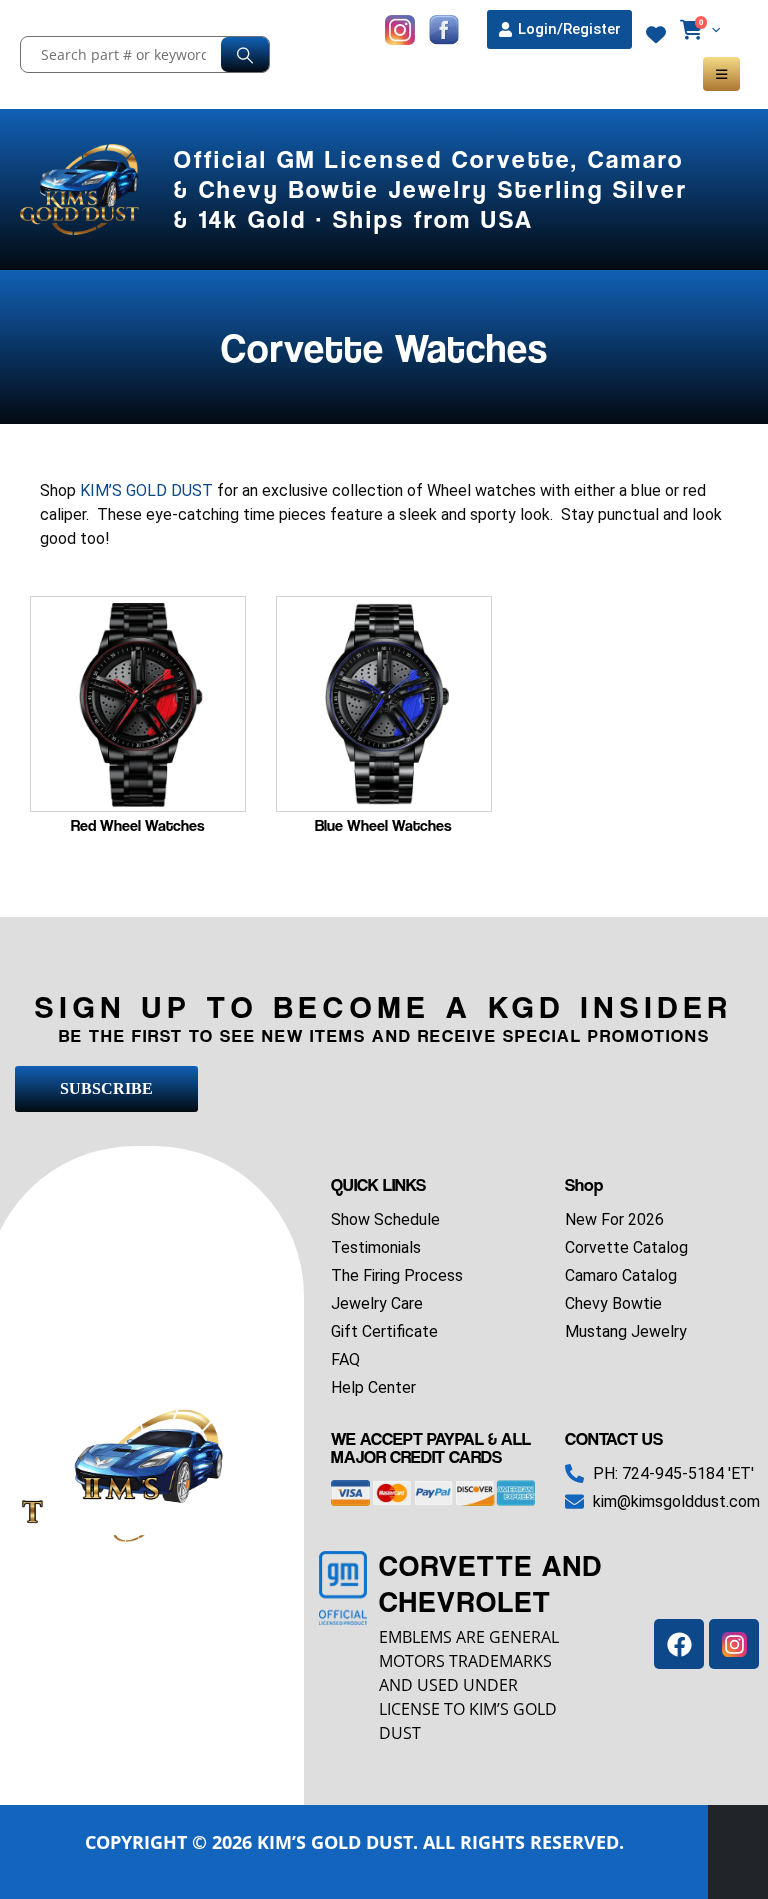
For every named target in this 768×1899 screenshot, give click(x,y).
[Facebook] (679, 1644)
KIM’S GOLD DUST (146, 490)
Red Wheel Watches (138, 825)
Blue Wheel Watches (383, 825)
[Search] (245, 54)
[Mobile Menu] (721, 74)
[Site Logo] (82, 189)
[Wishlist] (656, 35)
